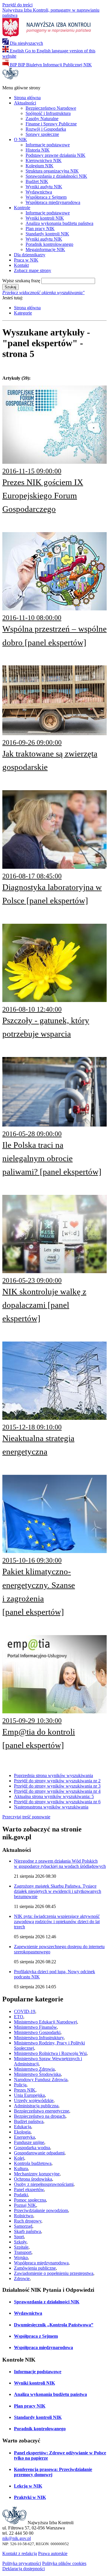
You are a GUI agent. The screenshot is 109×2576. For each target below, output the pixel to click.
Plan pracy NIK (40, 229)
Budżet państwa (29, 2121)
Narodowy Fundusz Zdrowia (41, 2080)
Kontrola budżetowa (33, 2163)
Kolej (19, 2158)
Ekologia (22, 2132)
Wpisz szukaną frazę (21, 281)
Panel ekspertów (29, 2189)
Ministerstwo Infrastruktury (39, 2038)
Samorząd (23, 2226)
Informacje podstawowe (48, 145)
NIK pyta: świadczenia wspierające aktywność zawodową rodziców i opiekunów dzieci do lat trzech (57, 1922)
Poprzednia (53, 1775)
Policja (20, 2085)
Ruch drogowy (28, 2221)
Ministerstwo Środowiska (37, 2074)
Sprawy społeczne (42, 134)
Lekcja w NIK (28, 2486)
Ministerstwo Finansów (35, 2027)
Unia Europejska (29, 2095)
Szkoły (20, 2242)
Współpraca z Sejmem (46, 197)
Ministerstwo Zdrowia (34, 2069)
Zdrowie (22, 2279)
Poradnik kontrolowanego (49, 244)
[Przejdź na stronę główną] (10, 78)
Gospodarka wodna (32, 2148)
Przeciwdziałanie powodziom (41, 2210)
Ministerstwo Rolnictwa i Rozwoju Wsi (50, 2053)
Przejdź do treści (17, 5)
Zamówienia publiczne (35, 2268)
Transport (23, 2252)
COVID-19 (25, 2011)
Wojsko (21, 2258)
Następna (51, 1807)
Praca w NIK (26, 260)
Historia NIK (38, 150)
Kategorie (23, 313)
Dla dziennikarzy (30, 255)
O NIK (20, 140)
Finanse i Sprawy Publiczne (51, 124)
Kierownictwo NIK (44, 160)
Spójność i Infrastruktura (48, 113)
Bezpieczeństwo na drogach (40, 2116)
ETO (19, 2017)
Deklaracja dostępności (24, 2569)
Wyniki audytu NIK (44, 187)
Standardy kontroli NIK (47, 234)
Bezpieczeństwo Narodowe (51, 108)
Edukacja (23, 2127)
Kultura (21, 2169)
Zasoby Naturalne (42, 119)
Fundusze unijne (29, 2142)
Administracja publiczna (36, 2106)
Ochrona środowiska (33, 2179)
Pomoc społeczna (30, 2200)
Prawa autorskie (53, 2553)
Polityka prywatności (22, 2563)
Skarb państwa (27, 2231)
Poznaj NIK (25, 2205)
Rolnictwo (24, 2216)
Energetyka (24, 2137)
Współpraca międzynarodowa (53, 202)
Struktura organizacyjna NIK (52, 171)
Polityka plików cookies (64, 2563)
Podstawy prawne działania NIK (56, 155)
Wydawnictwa (39, 192)
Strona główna (27, 98)
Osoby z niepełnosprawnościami (44, 2184)
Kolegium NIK (40, 166)
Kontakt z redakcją (20, 2553)
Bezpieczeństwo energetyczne (42, 2111)
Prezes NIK (25, 2090)
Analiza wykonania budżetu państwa (59, 223)
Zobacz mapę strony (33, 270)
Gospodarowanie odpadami (39, 2153)
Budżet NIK (37, 181)
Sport (19, 2237)
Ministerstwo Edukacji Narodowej (45, 2022)
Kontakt (21, 265)
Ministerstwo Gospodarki (37, 2032)
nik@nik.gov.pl (17, 2538)
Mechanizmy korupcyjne (37, 2174)
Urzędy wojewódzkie (34, 2100)
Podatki (21, 2195)
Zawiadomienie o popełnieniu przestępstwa (54, 2273)
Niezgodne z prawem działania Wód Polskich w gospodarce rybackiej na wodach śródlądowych (60, 1864)
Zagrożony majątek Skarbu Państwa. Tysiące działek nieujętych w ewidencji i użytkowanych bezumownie (58, 1891)
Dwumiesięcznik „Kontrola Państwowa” (54, 2325)
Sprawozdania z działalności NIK (56, 176)
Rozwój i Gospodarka (46, 129)
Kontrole (22, 208)
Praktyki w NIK (30, 2497)
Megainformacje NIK (45, 249)
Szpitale (21, 2247)
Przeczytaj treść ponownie (26, 1817)
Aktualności (25, 103)
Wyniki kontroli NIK (45, 218)
